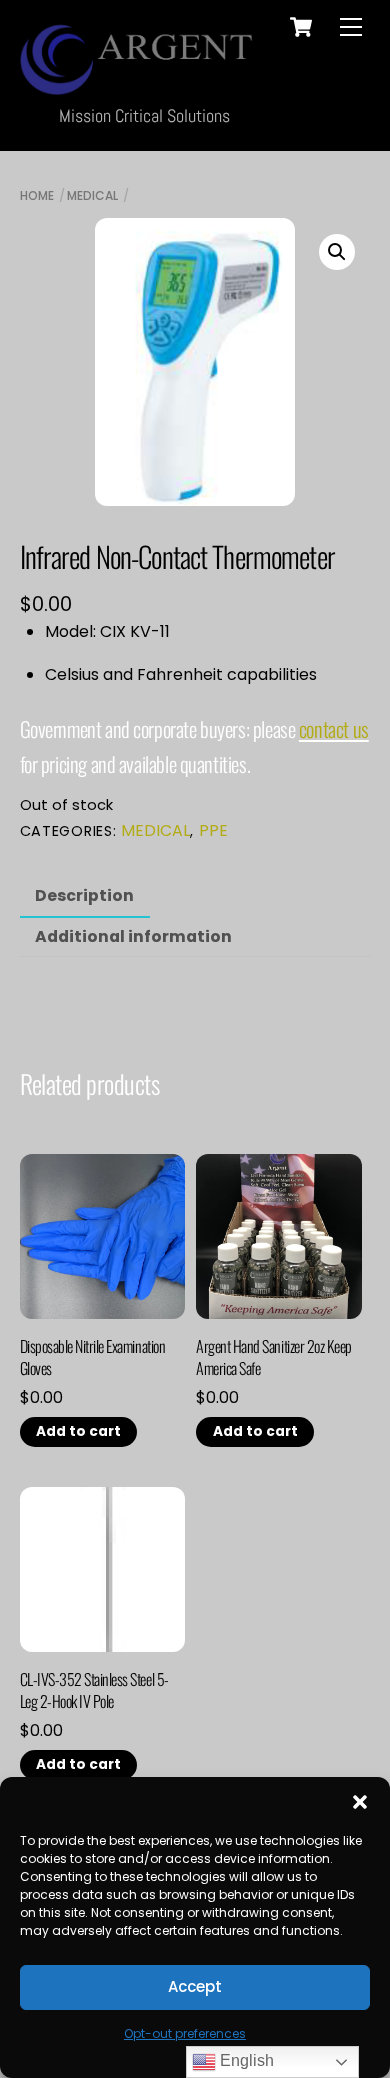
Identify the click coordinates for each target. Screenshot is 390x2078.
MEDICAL (92, 195)
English (245, 2060)
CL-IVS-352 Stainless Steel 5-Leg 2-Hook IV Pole (94, 1690)
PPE (213, 830)
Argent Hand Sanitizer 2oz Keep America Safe (274, 1357)
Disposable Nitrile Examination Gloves (93, 1357)
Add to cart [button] (78, 1431)
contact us (334, 728)
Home (37, 195)
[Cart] (301, 27)
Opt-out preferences (185, 2033)
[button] (360, 1802)
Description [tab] (84, 895)
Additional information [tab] (133, 936)
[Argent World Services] (140, 84)
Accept (195, 1986)
